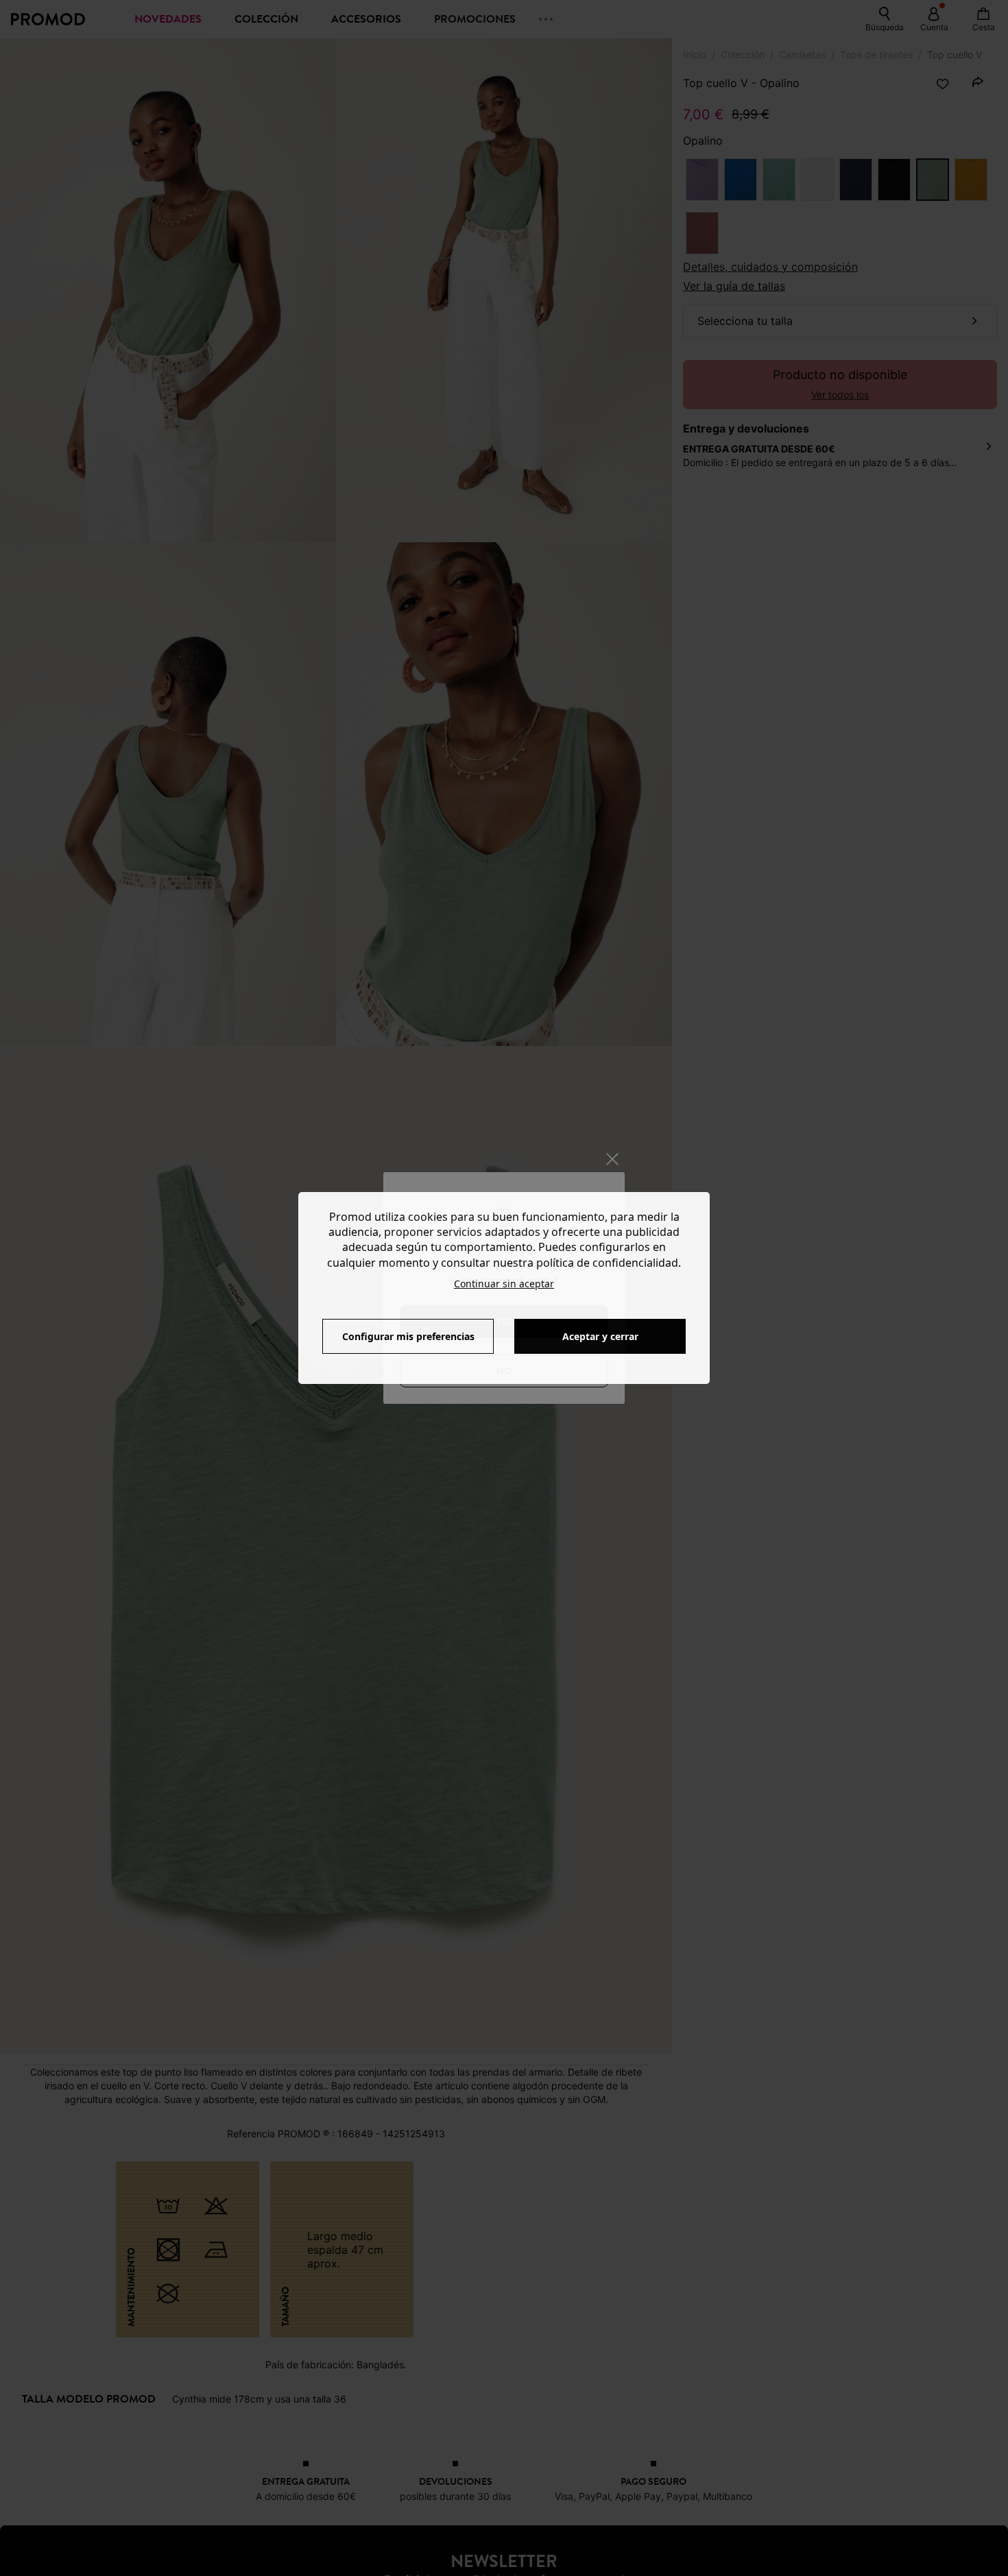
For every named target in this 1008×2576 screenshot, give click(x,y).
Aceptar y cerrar (600, 1336)
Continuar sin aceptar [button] (504, 1284)
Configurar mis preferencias (408, 1336)
